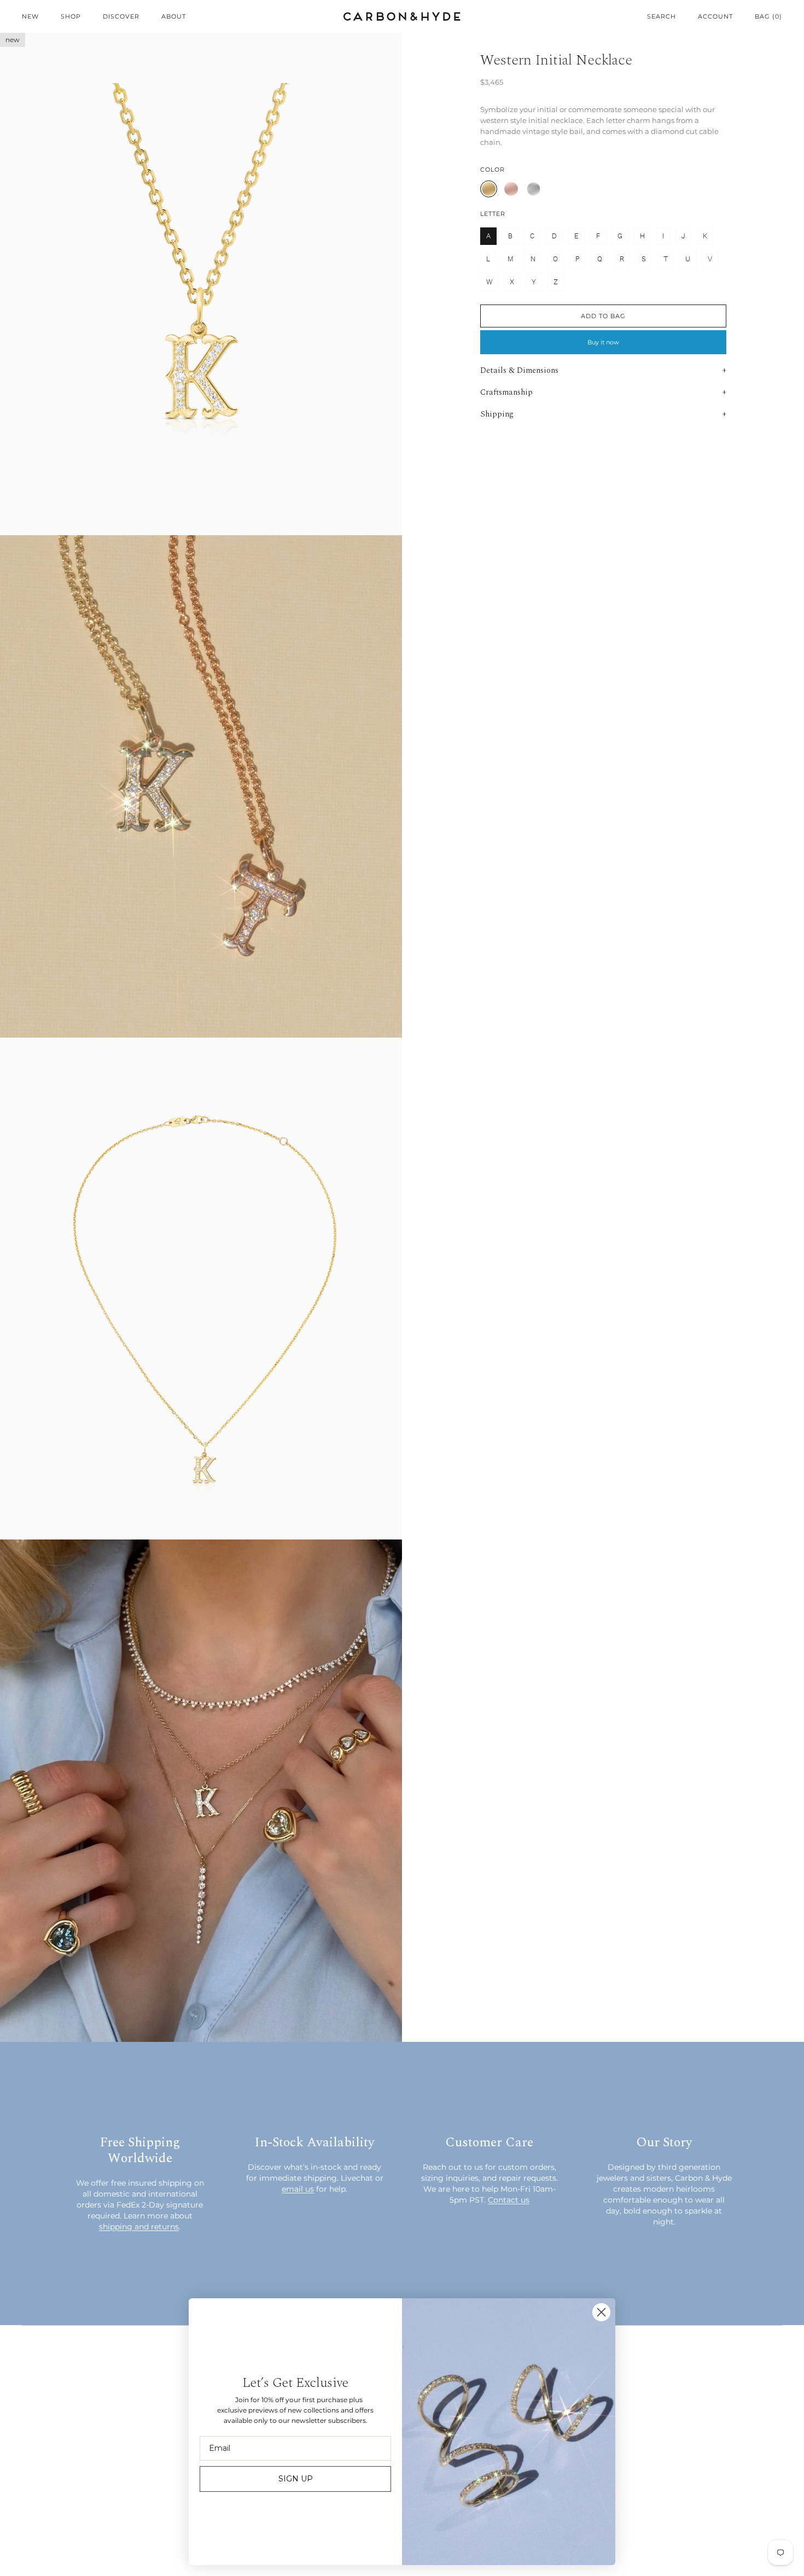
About (174, 16)
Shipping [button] (497, 414)
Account (715, 16)
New (30, 16)
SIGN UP (296, 2479)
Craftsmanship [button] (506, 392)
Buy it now (603, 342)
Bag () (768, 16)
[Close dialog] (601, 2312)
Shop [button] (71, 16)
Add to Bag (603, 316)
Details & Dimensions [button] (519, 370)
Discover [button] (121, 16)
